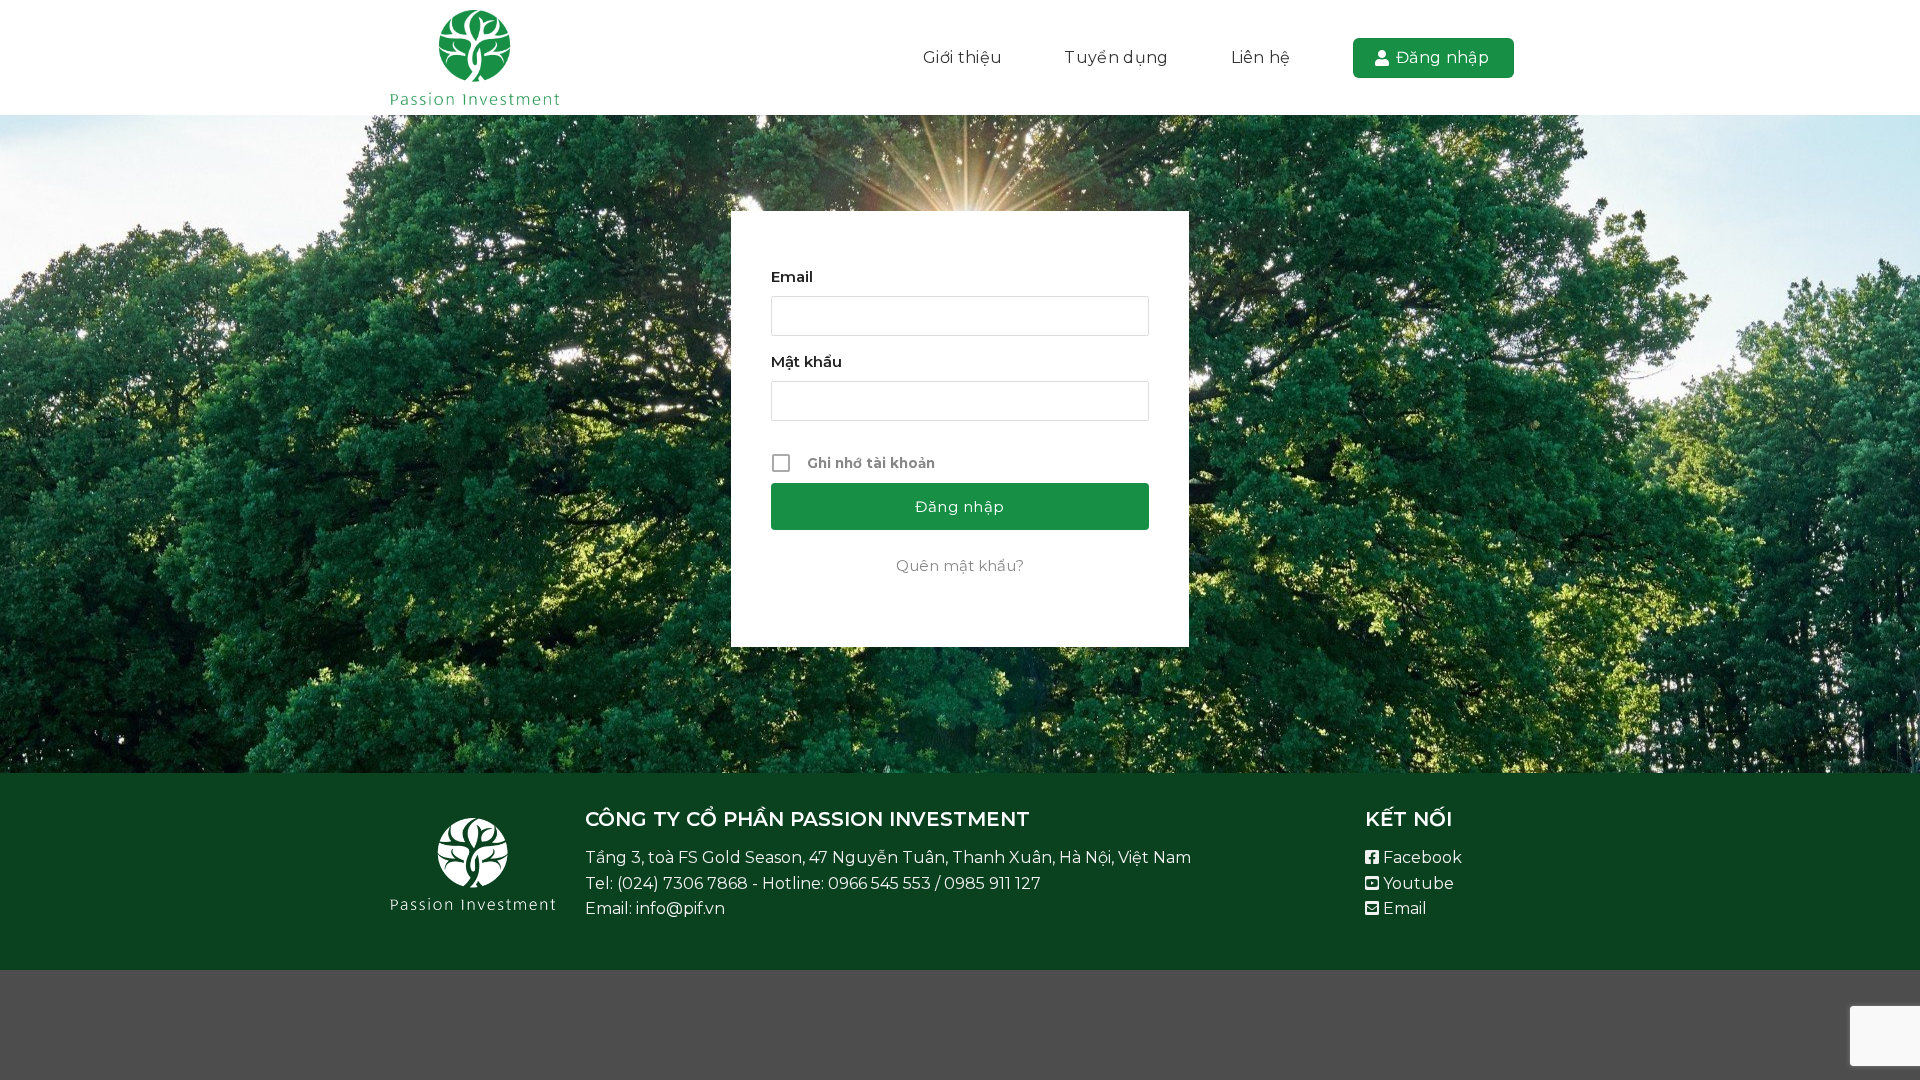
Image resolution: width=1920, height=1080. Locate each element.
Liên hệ (1261, 57)
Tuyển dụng (1116, 57)
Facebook (1420, 857)
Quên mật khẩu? (960, 565)
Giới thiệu (962, 57)
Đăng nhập (1442, 57)
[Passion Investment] (490, 57)
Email (792, 276)
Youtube (1416, 883)
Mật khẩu (806, 361)
